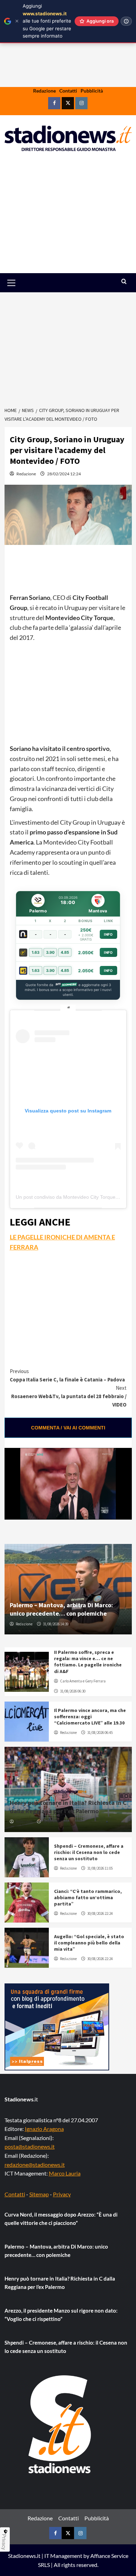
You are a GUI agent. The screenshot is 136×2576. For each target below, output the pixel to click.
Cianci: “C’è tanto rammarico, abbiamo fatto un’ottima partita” (88, 1897)
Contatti (68, 91)
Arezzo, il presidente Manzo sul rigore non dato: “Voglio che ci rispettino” (61, 2315)
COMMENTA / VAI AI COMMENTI (68, 1428)
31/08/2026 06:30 (73, 1691)
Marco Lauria (65, 2173)
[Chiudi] (17, 21)
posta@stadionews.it (30, 2146)
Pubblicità (92, 91)
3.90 (50, 952)
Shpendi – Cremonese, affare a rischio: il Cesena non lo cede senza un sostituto (89, 1852)
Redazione (44, 91)
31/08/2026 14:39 (56, 1624)
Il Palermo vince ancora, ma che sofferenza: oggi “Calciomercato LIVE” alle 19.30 (90, 1717)
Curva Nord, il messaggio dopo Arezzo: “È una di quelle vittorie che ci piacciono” (61, 2219)
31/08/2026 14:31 (56, 1822)
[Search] (124, 282)
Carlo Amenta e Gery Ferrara (83, 1681)
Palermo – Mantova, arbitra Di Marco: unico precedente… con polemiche (61, 1609)
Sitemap (39, 2194)
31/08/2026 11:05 (100, 1868)
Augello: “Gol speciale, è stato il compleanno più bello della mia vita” (89, 1943)
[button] (19, 283)
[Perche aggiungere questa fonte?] (126, 21)
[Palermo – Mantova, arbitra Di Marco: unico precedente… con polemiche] (68, 1589)
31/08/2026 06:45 (100, 1733)
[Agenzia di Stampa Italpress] (57, 2026)
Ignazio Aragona (44, 2129)
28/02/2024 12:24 (64, 474)
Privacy (62, 2194)
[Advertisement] (68, 217)
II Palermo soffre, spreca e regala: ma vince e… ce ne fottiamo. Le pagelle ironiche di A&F (88, 1662)
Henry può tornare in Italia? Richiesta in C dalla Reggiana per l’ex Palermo (68, 1807)
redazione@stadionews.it (35, 2165)
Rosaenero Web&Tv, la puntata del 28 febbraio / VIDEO (69, 1396)
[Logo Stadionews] (60, 2424)
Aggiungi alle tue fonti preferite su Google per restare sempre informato (47, 21)
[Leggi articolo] (27, 1672)
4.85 (65, 952)
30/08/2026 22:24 (100, 1913)
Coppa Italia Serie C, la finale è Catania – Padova (67, 1375)
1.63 (36, 952)
